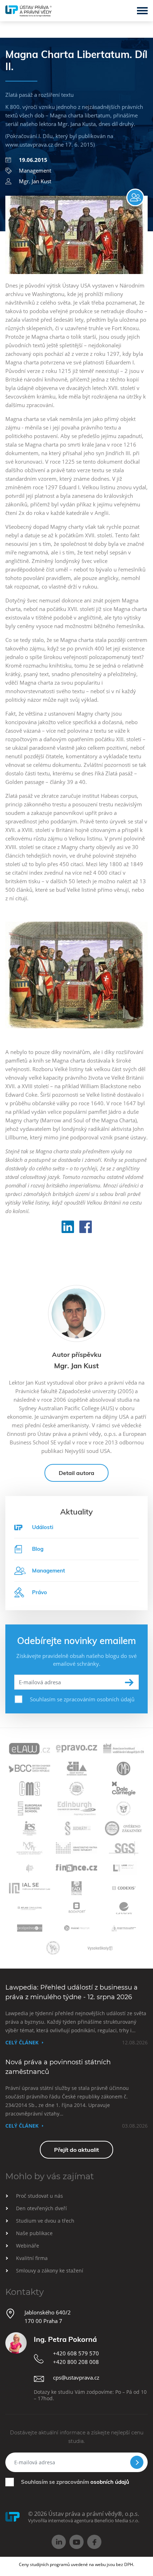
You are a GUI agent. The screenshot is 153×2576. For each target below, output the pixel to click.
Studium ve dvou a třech (45, 2221)
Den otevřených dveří (41, 2208)
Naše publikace (34, 2233)
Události (43, 1527)
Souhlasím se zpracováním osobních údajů (82, 1699)
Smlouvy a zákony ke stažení (50, 2271)
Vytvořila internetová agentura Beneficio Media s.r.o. (84, 2520)
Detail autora (76, 1473)
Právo (39, 1592)
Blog (38, 1549)
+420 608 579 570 (76, 2353)
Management (35, 170)
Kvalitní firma (32, 2258)
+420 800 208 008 (76, 2362)
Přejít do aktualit (76, 2150)
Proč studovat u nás (39, 2196)
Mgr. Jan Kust (35, 181)
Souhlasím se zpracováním (75, 2482)
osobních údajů (110, 2482)
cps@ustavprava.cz (76, 2377)
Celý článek (22, 2042)
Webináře (28, 2246)
